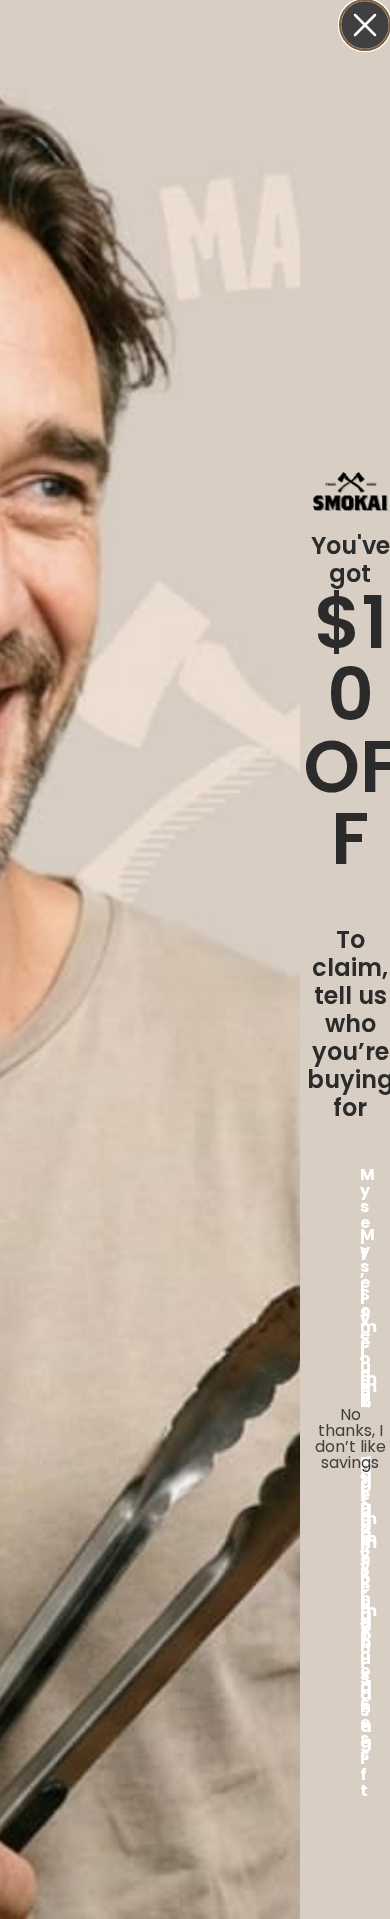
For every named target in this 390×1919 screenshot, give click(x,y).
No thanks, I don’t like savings (350, 1432)
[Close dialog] (365, 25)
